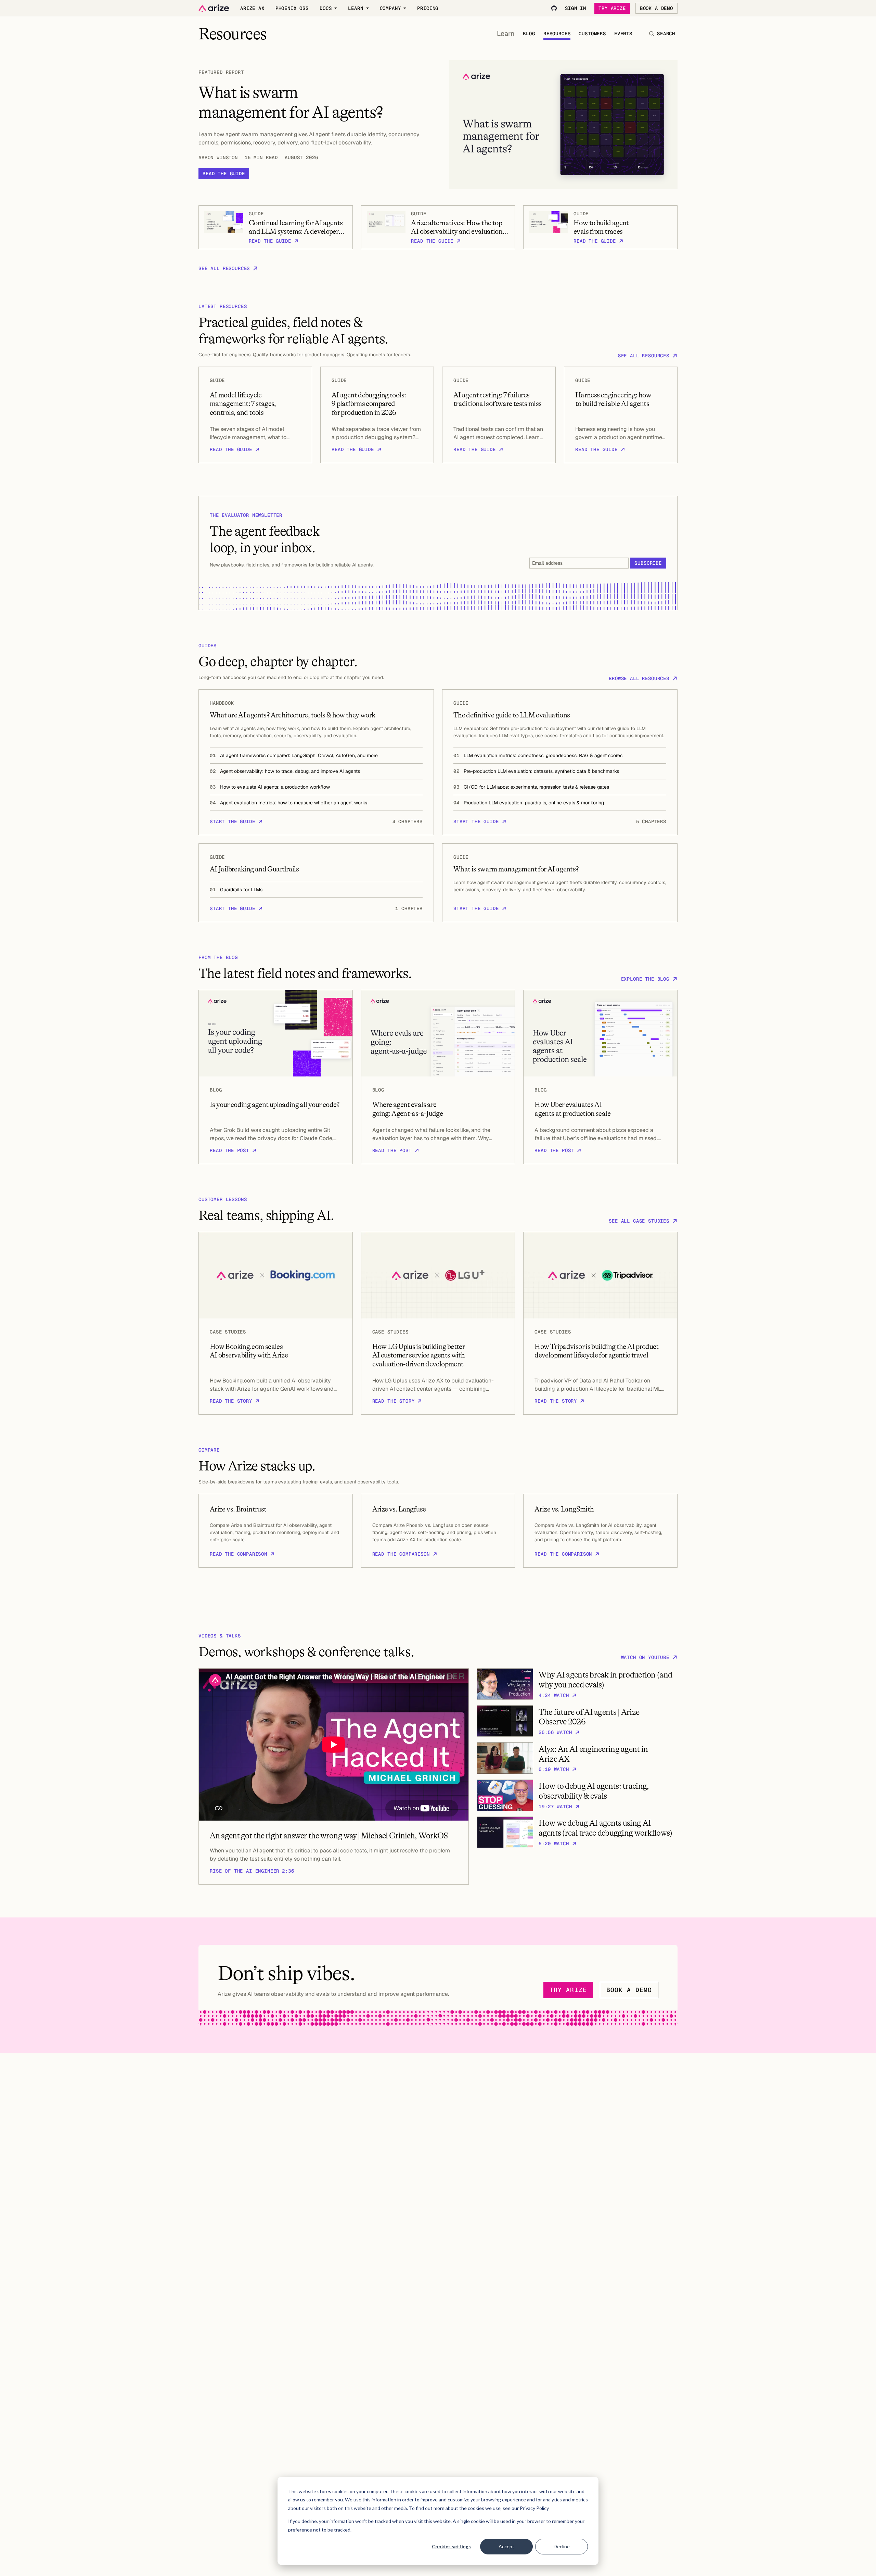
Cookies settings (451, 2546)
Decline (562, 2546)
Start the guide (233, 821)
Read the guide (224, 174)
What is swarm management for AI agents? (516, 869)
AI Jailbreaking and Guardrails (254, 869)
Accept (506, 2546)
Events (623, 34)
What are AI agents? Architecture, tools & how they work (292, 715)
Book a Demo (656, 8)
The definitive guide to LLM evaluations (512, 715)
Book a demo (629, 1990)
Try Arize (612, 8)
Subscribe (648, 563)
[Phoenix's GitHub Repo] (554, 8)
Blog (529, 34)
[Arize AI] (214, 8)
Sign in (576, 8)
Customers (592, 34)
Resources (557, 34)
